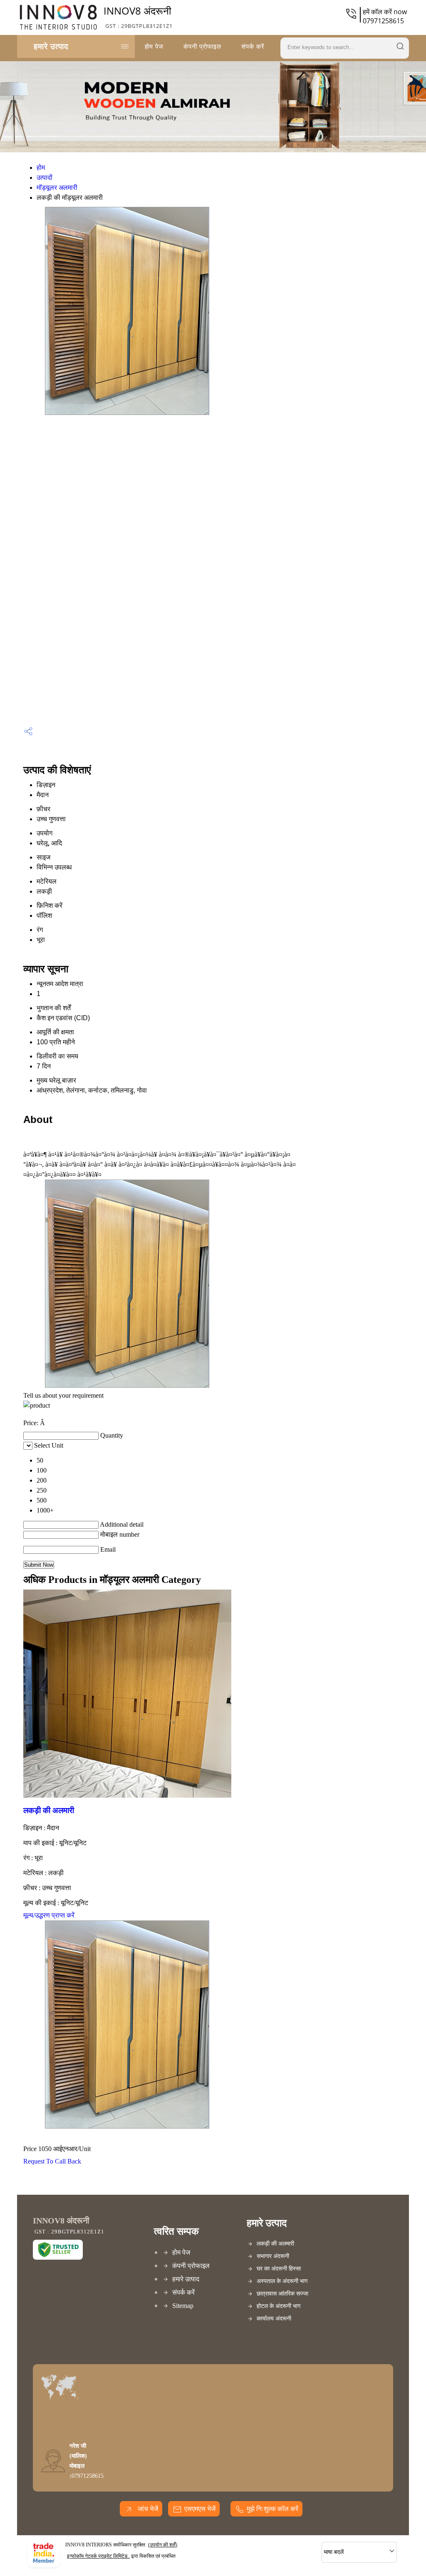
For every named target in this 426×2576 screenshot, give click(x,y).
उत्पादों (45, 178)
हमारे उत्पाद (51, 46)
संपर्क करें (253, 46)
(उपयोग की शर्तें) (163, 2545)
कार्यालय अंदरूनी (274, 2319)
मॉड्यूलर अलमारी (57, 188)
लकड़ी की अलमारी (49, 1810)
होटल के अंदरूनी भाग (279, 2306)
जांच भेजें (147, 2509)
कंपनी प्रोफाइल (202, 46)
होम (41, 168)
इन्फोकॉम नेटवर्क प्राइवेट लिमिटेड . (98, 2556)
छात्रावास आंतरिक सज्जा (282, 2294)
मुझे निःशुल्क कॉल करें (272, 2509)
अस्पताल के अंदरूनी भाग (282, 2281)
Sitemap (183, 2306)
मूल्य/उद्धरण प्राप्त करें (49, 1915)
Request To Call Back (52, 2161)
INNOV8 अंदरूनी (138, 17)
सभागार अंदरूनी (273, 2256)
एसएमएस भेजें (200, 2509)
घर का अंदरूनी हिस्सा (279, 2269)
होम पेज (154, 46)
